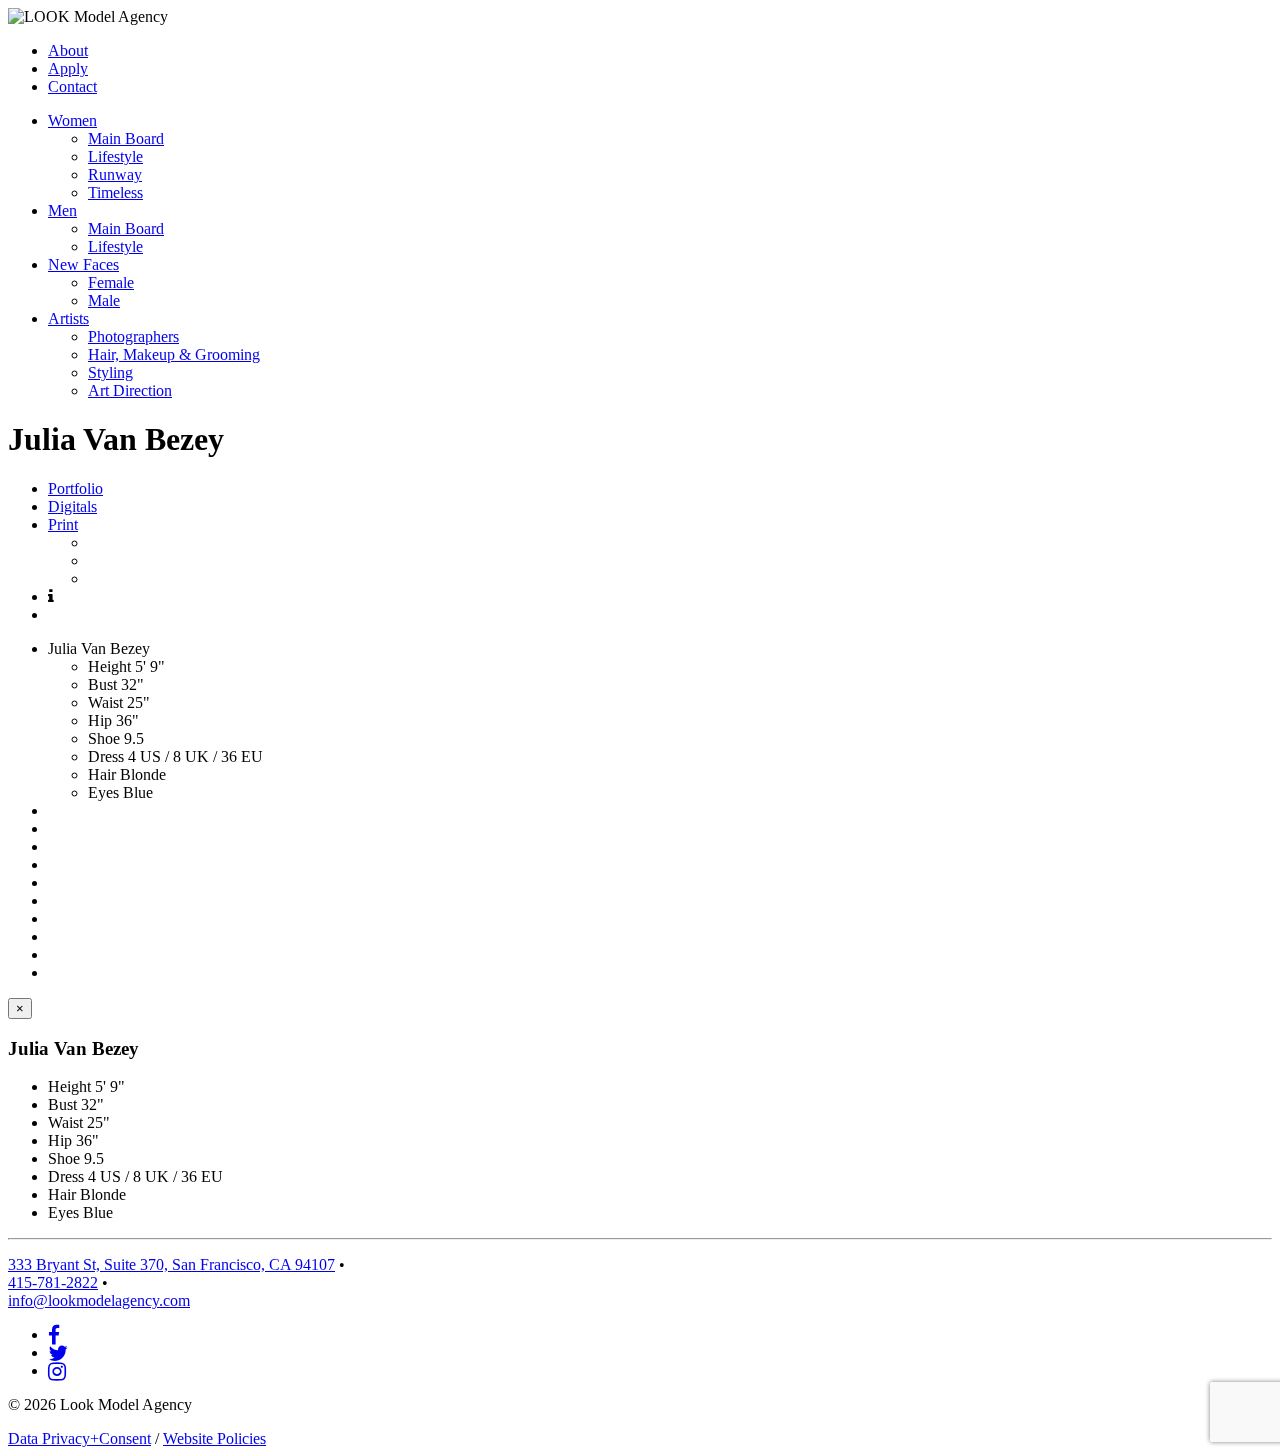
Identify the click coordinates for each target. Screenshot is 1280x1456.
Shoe (104, 738)
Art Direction (130, 390)
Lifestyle (115, 156)
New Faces (83, 264)
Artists (68, 318)
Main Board (126, 138)
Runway (115, 174)
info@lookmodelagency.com (99, 1300)
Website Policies (214, 1438)
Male (104, 300)
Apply (68, 68)
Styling (110, 372)
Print (63, 524)
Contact (72, 86)
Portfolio (75, 488)
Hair (102, 774)
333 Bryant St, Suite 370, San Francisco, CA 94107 (171, 1264)
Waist (105, 702)
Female (111, 282)
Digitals (72, 506)
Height (109, 666)
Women (72, 120)
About (68, 50)
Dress (106, 756)
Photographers (133, 336)
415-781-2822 (53, 1282)
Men (62, 210)
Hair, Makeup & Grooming (174, 354)
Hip (100, 720)
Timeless (115, 192)
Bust (102, 684)
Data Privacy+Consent (79, 1438)
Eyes (103, 792)
